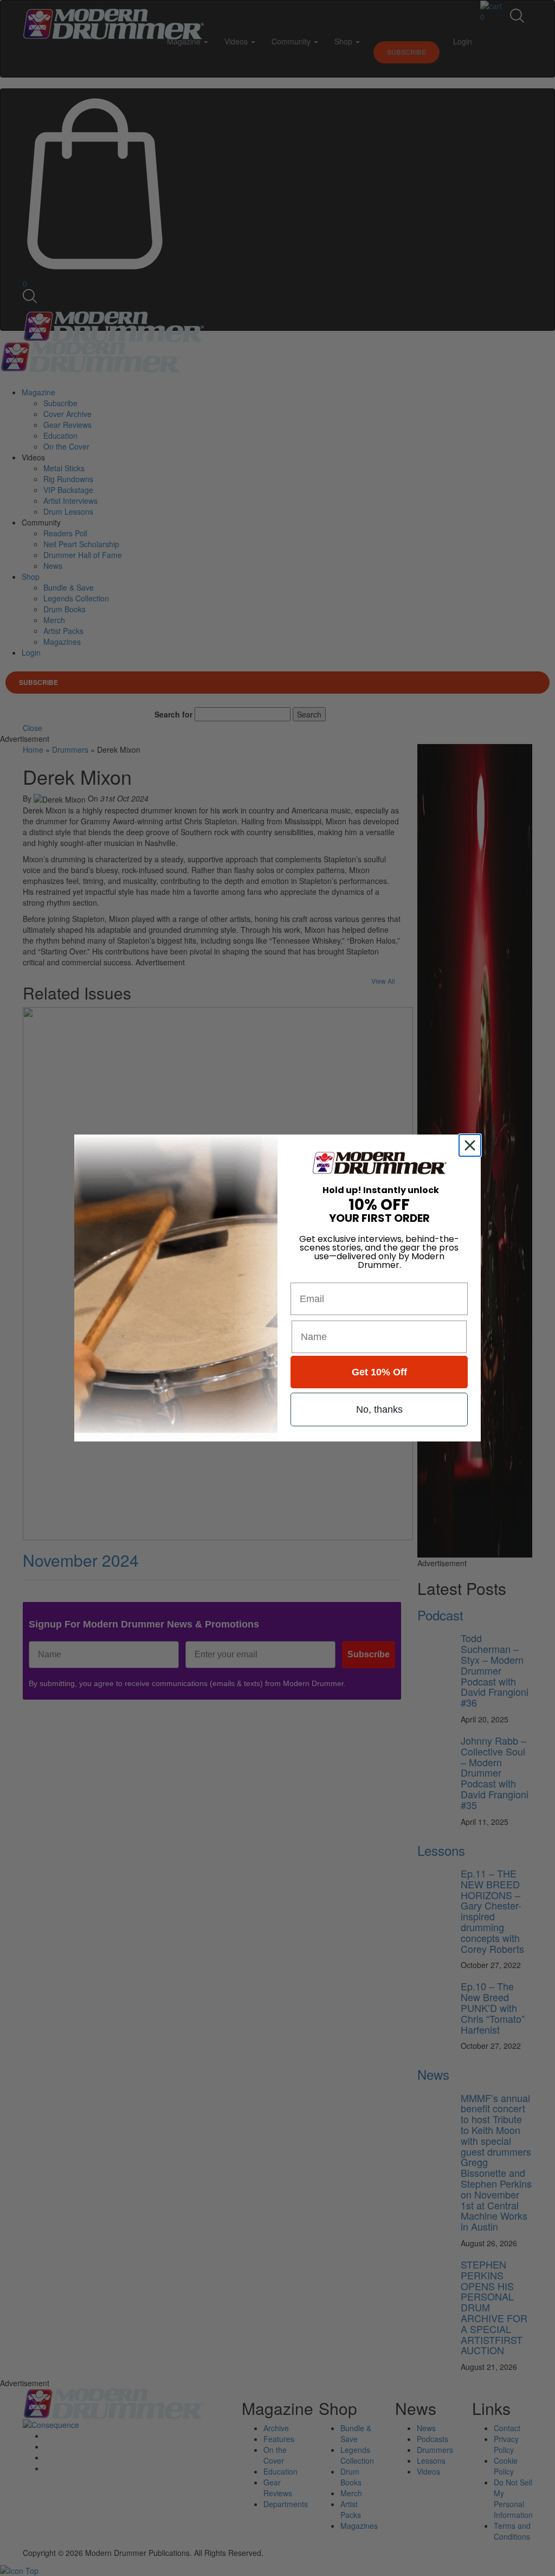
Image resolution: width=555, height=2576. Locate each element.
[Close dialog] (472, 1145)
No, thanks (379, 1409)
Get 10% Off (379, 1372)
